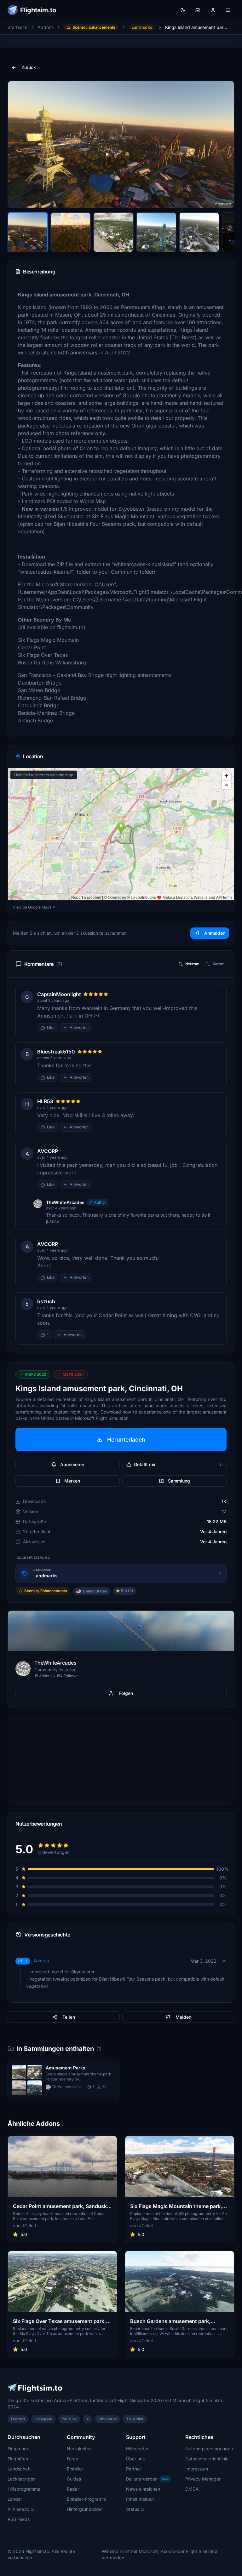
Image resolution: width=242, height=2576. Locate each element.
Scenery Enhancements (94, 27)
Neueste (192, 964)
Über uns (135, 2459)
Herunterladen (126, 1440)
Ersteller (75, 2469)
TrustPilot (135, 2419)
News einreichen (143, 2489)
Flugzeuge (18, 2449)
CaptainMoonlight (59, 994)
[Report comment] (98, 1028)
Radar (73, 2489)
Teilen (69, 2017)
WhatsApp (108, 2419)
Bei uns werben (147, 2479)
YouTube (69, 2419)
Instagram (43, 2419)
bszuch (46, 1301)
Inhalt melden (140, 2499)
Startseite (17, 27)
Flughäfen (18, 2459)
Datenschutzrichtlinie (207, 2459)
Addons (46, 27)
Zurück (29, 67)
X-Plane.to (18, 2509)
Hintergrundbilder (85, 2509)
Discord (18, 2419)
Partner (134, 2469)
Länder (15, 2499)
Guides (74, 2479)
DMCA (192, 2489)
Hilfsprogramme (24, 2489)
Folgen (126, 1693)
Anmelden (215, 933)
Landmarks (142, 27)
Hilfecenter (137, 2449)
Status (133, 2509)
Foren (72, 2459)
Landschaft (19, 2469)
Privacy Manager (203, 2479)
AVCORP (48, 1151)
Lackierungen (22, 2479)
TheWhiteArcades (65, 1202)
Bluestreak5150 (56, 1052)
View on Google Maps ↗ (34, 907)
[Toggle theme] (183, 10)
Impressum (197, 2469)
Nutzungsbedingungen (209, 2449)
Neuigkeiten (79, 2449)
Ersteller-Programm (86, 2499)
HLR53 (45, 1101)
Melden (183, 2017)
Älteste (218, 964)
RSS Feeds (19, 2519)
